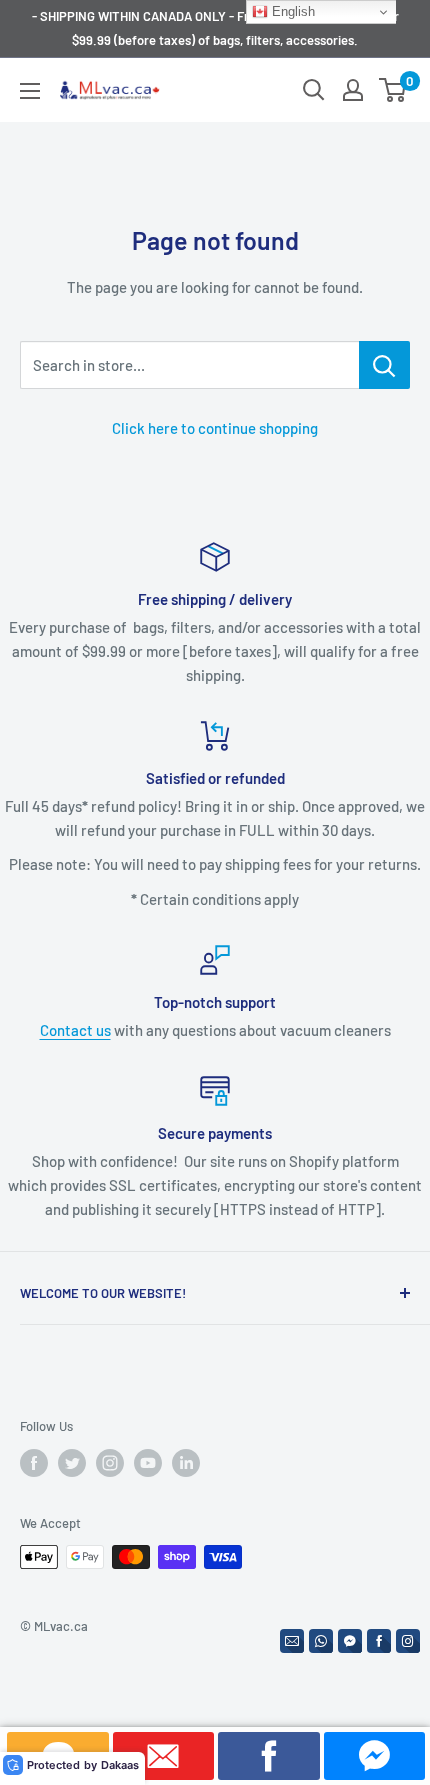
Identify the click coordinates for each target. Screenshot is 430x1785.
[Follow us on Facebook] (34, 1463)
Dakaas (120, 1765)
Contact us (75, 1030)
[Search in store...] (384, 365)
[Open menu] (30, 91)
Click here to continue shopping (215, 428)
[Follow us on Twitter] (72, 1463)
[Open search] (314, 90)
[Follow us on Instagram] (110, 1463)
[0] (393, 90)
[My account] (353, 90)
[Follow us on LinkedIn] (186, 1463)
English (291, 11)
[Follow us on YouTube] (148, 1463)
